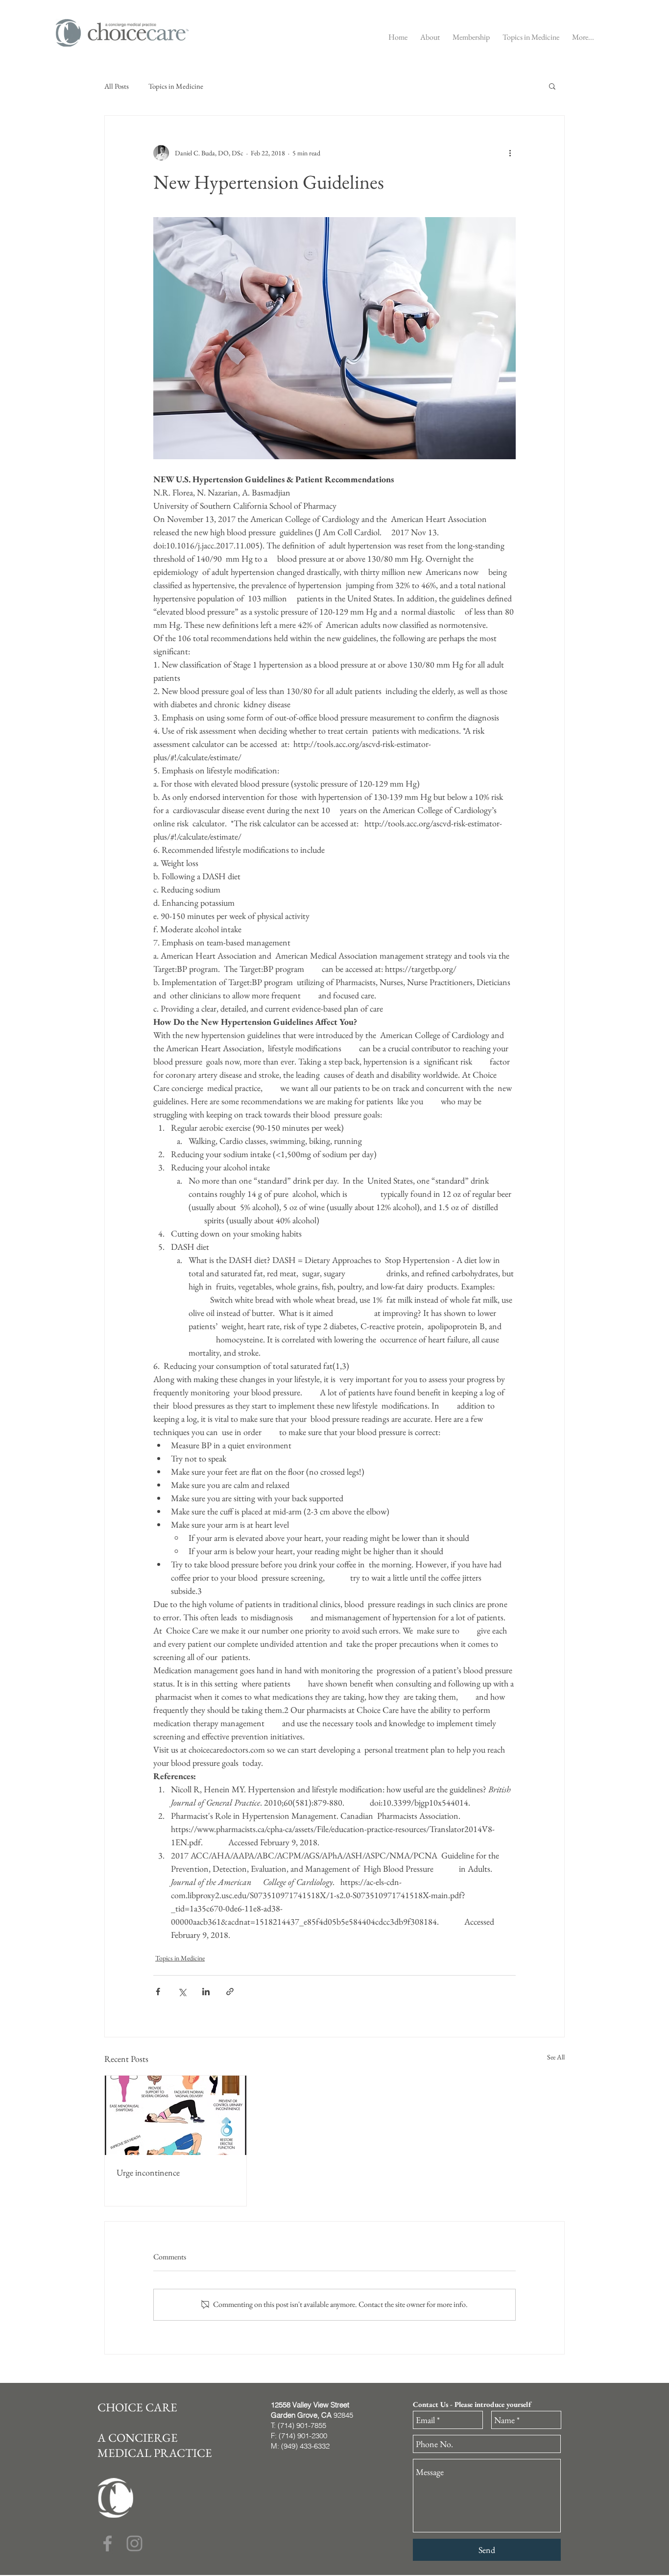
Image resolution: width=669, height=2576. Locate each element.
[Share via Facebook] (158, 1992)
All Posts (117, 86)
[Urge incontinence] (176, 2115)
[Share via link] (230, 1992)
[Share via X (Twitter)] (182, 1992)
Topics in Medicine (176, 86)
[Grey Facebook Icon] (108, 2543)
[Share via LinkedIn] (206, 1992)
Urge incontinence (148, 2172)
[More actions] (510, 153)
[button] (430, 33)
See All (556, 2057)
